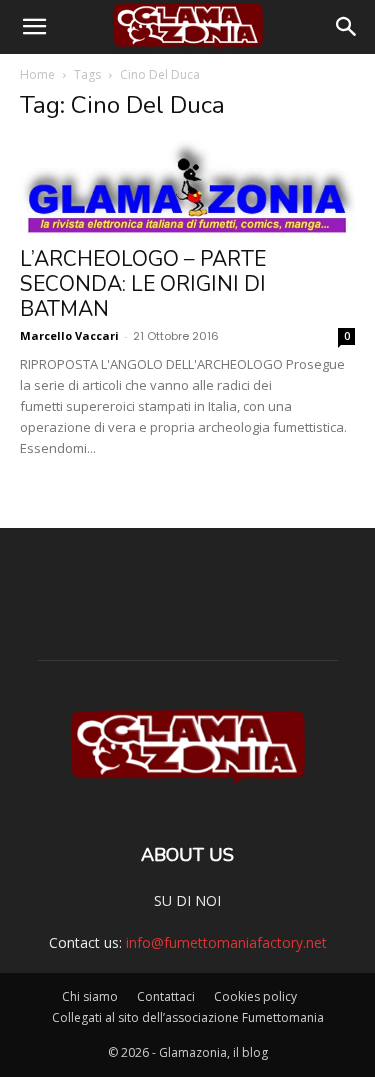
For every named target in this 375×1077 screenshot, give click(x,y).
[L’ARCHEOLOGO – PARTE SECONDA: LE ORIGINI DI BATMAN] (187, 187)
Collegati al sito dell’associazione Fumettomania (188, 1017)
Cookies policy (255, 996)
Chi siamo (90, 996)
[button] (34, 27)
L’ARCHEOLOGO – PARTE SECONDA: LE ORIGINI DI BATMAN (143, 284)
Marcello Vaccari (69, 335)
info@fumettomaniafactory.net (226, 942)
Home (37, 74)
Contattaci (166, 996)
